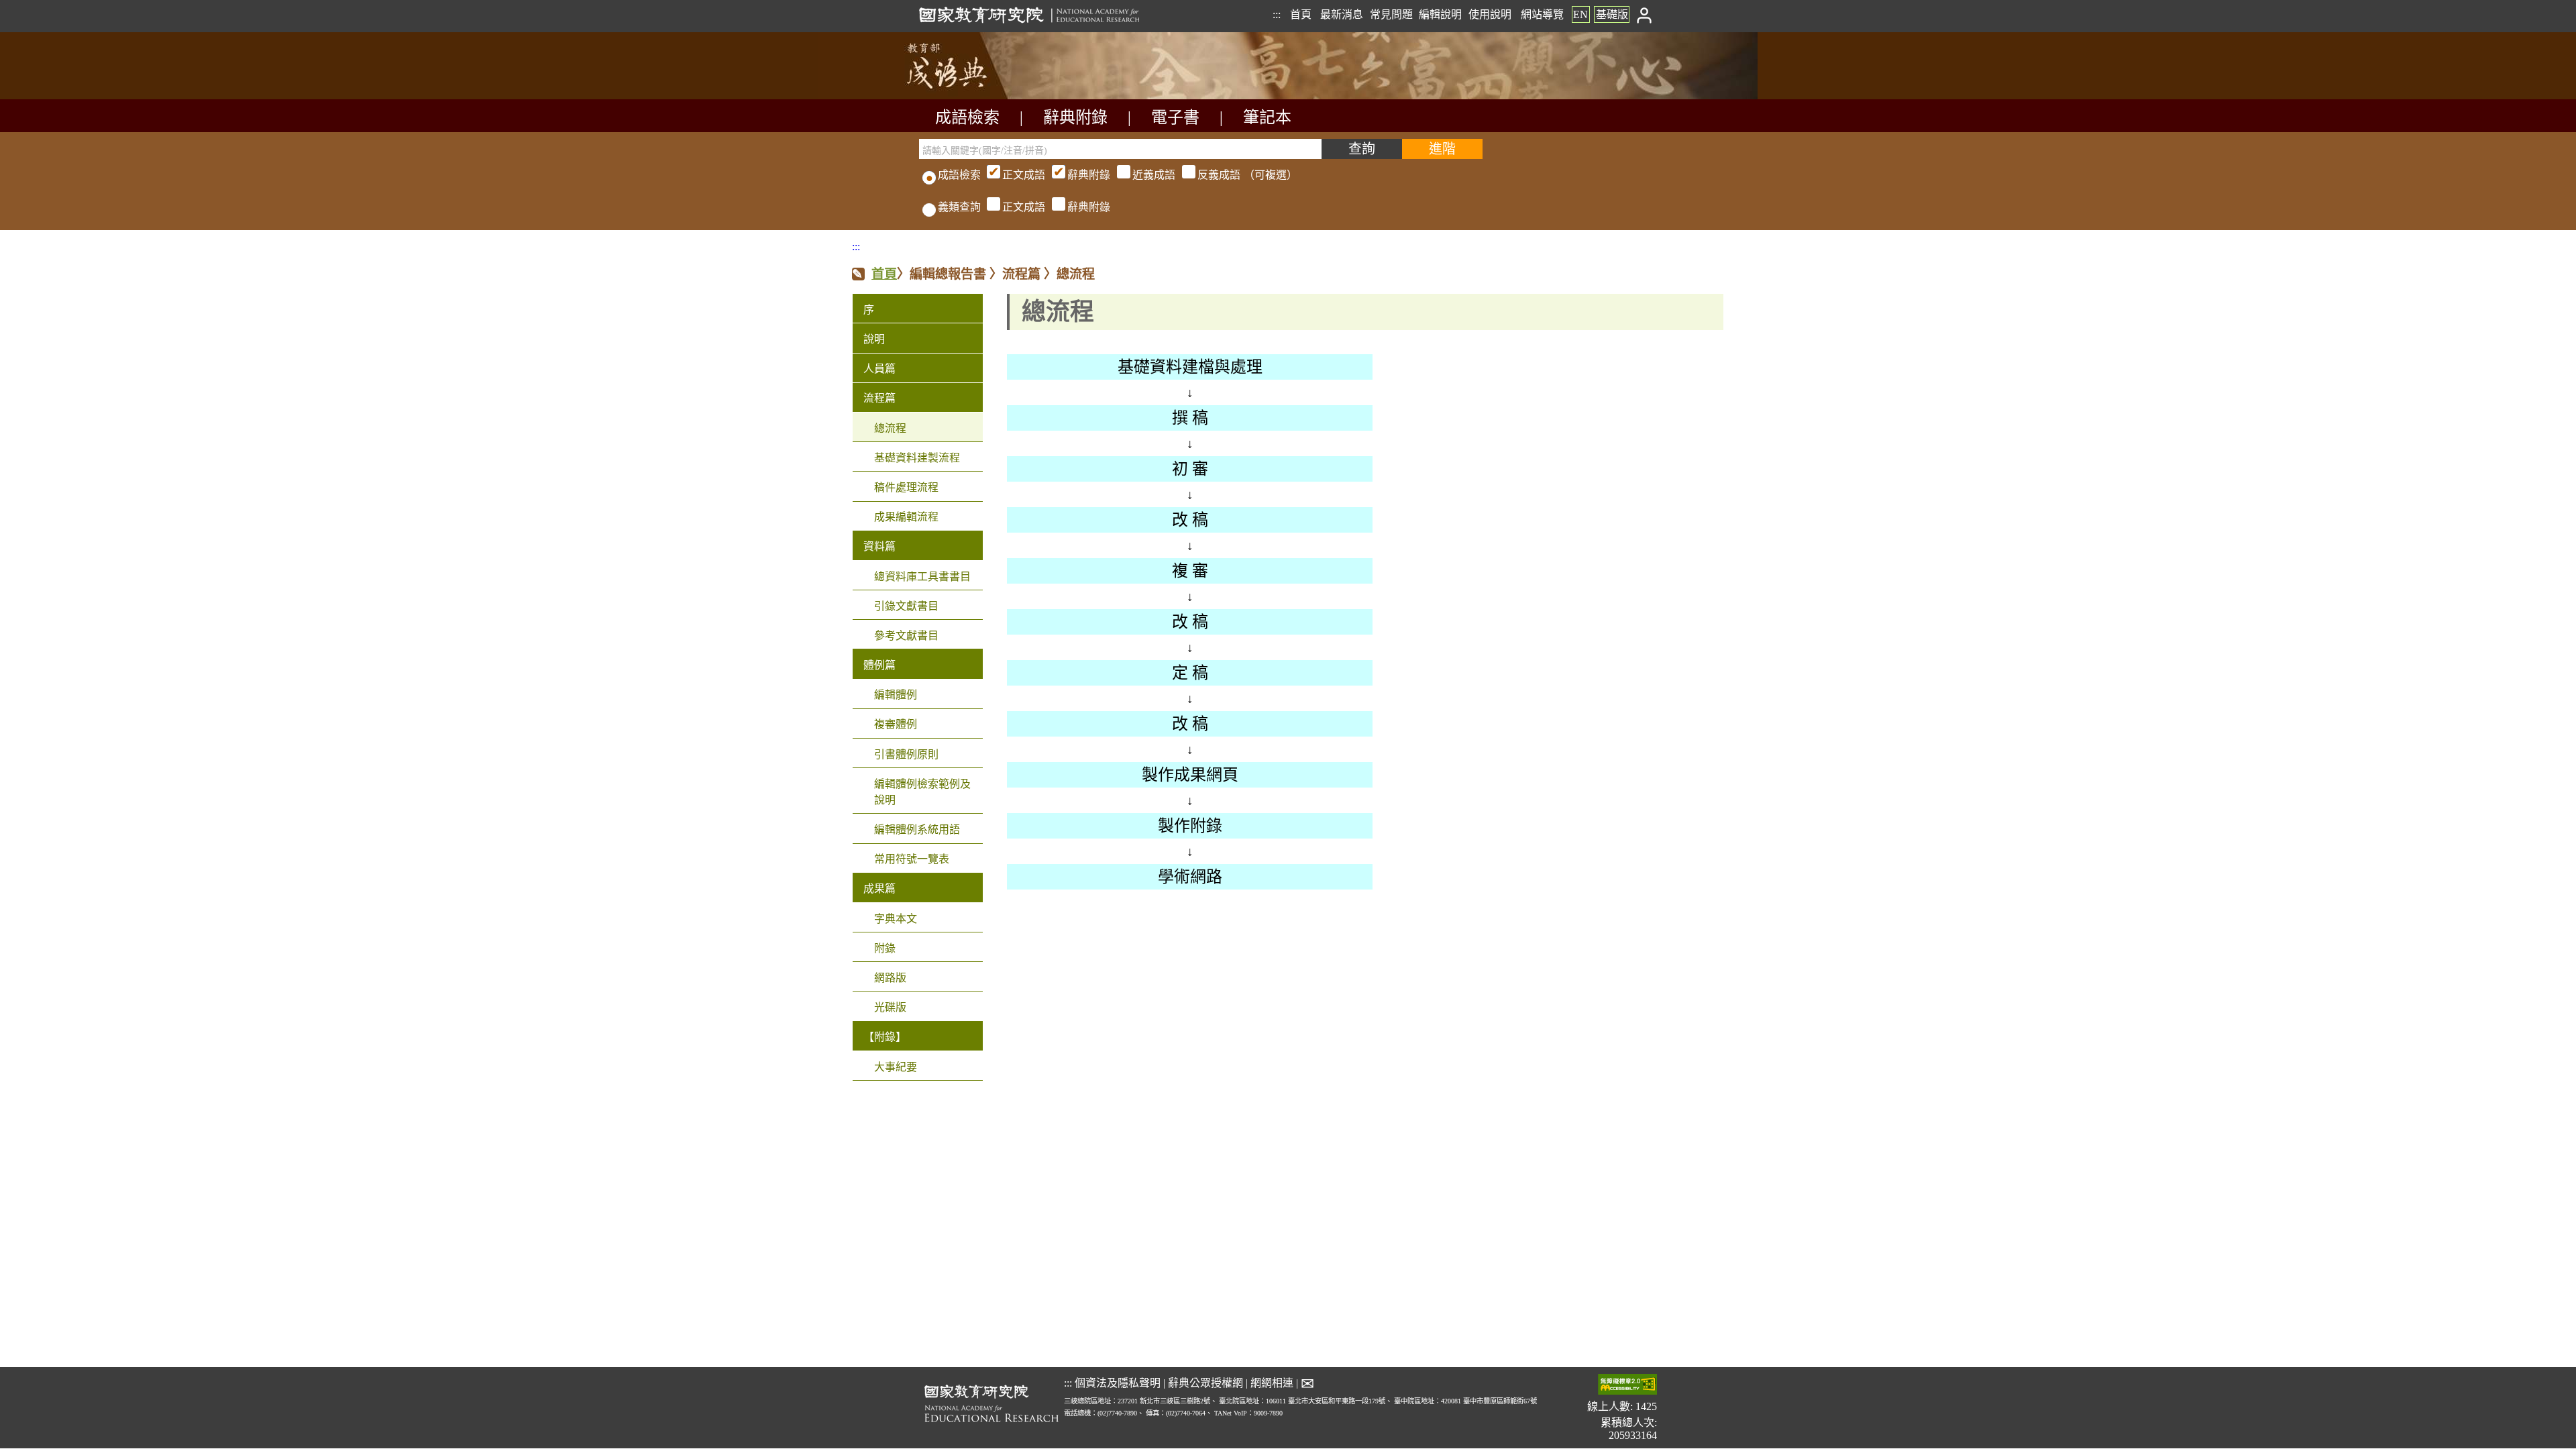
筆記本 (1267, 117)
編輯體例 (896, 695)
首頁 (1301, 14)
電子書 (1175, 117)
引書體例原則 (906, 754)
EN (1580, 14)
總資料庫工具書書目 (922, 577)
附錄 (885, 948)
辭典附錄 (1075, 117)
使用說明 (1490, 14)
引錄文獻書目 (906, 606)
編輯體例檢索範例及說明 (922, 792)
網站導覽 (1542, 14)
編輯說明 (1440, 14)
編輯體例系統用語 (917, 829)
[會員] (1645, 14)
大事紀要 (896, 1067)
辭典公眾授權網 (1205, 1383)
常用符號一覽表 (912, 859)
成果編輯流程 (906, 517)
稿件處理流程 (906, 487)
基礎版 (1612, 14)
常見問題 (1391, 14)
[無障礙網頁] (1627, 1386)
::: (1277, 14)
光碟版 (890, 1007)
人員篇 (879, 369)
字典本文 (896, 919)
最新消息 (1342, 14)
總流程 (890, 428)
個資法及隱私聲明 (1118, 1383)
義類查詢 (959, 207)
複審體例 (896, 724)
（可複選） (1150, 175)
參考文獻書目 (906, 636)
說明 (874, 339)
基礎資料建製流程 (917, 458)
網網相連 (1272, 1383)
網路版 (890, 978)
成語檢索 (967, 117)
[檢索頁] (986, 96)
